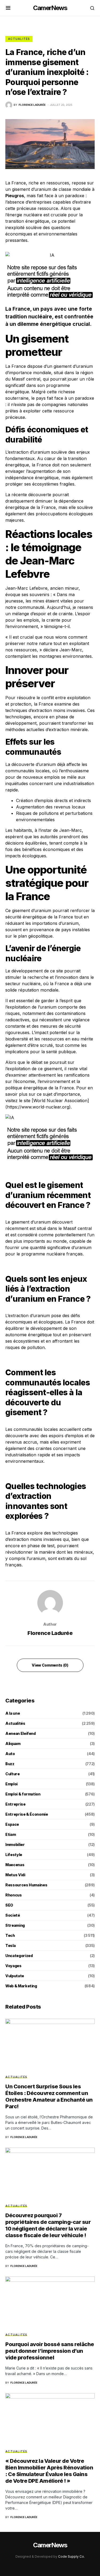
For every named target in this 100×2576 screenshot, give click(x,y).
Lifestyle (14, 1855)
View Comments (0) (50, 1665)
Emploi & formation (23, 1794)
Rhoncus (14, 1895)
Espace (12, 1824)
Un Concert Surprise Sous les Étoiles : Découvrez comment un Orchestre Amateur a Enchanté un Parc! (49, 2096)
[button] (8, 8)
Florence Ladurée (50, 1633)
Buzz (10, 1764)
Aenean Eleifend (21, 1733)
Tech (10, 1935)
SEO (9, 1905)
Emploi (11, 1784)
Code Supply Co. (71, 2556)
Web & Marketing (21, 1986)
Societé (13, 1915)
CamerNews (50, 8)
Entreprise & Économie (27, 1814)
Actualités (19, 39)
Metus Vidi (15, 1875)
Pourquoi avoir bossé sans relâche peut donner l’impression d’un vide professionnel (50, 2351)
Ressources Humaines (26, 1885)
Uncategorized (19, 1956)
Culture (13, 1774)
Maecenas (15, 1865)
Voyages (13, 1966)
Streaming (15, 1925)
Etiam (11, 1834)
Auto (10, 1754)
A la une (13, 1713)
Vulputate (15, 1976)
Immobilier (15, 1844)
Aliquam (13, 1744)
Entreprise (15, 1804)
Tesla (10, 1945)
